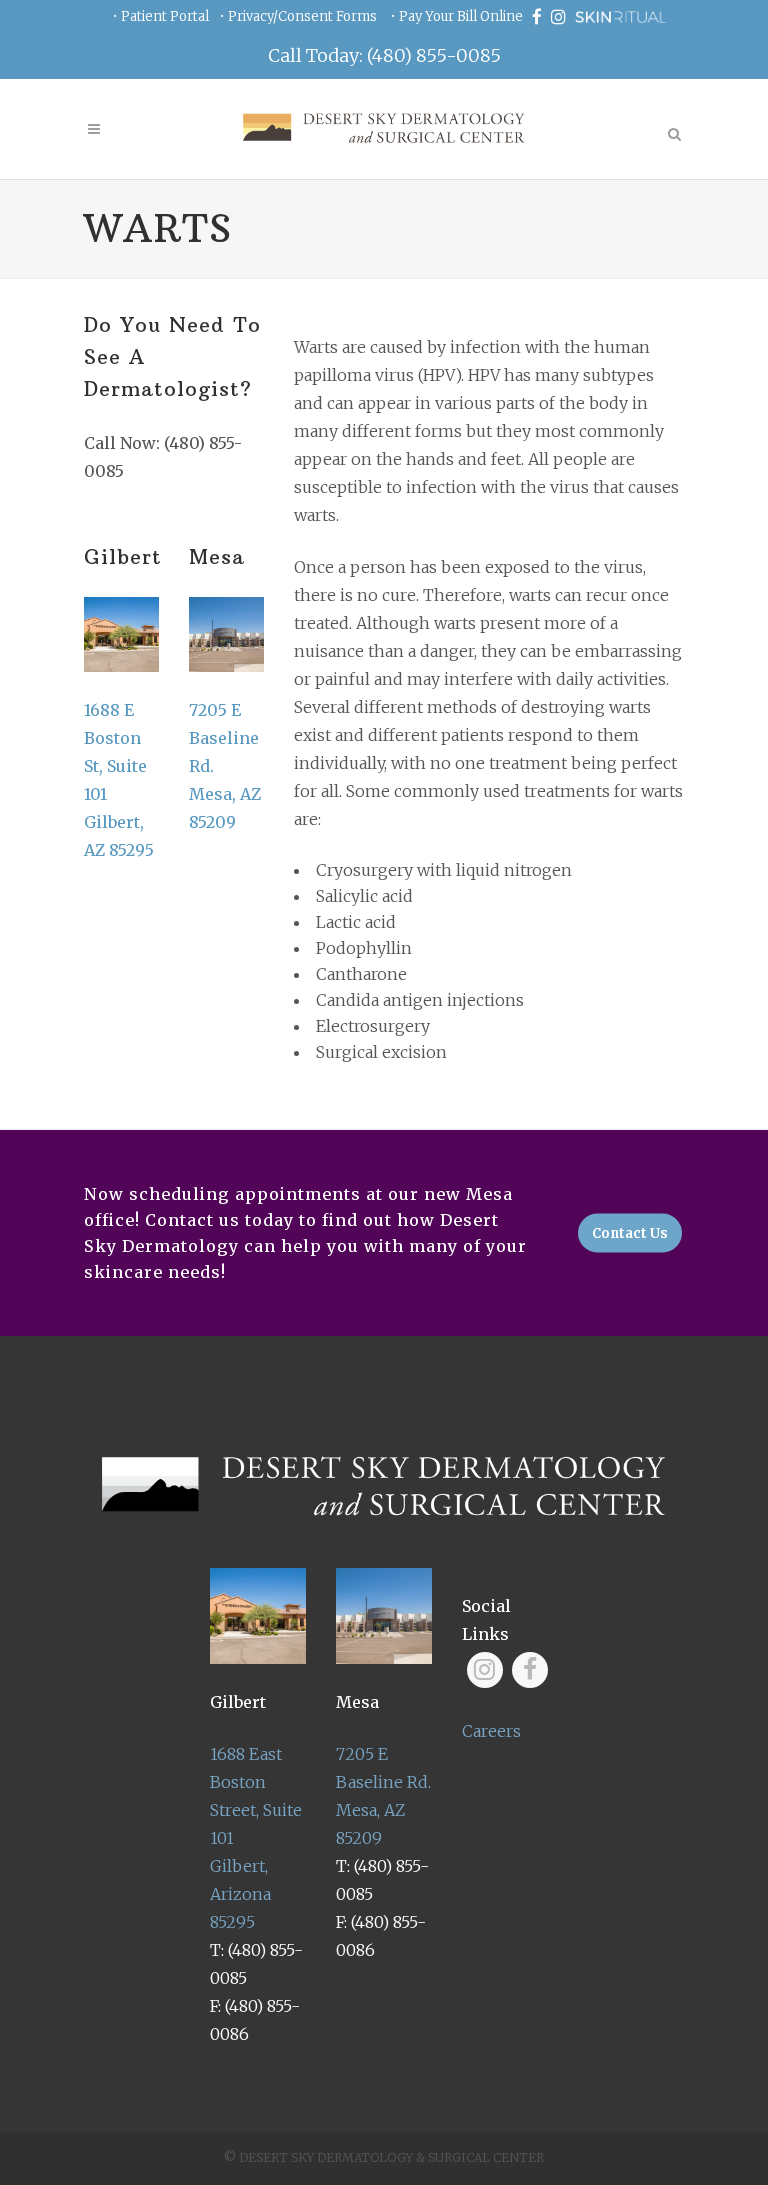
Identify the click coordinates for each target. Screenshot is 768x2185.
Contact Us (630, 1233)
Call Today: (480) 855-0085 (384, 55)
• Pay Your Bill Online (456, 16)
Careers (491, 1731)
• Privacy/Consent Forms (298, 16)
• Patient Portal (160, 16)
